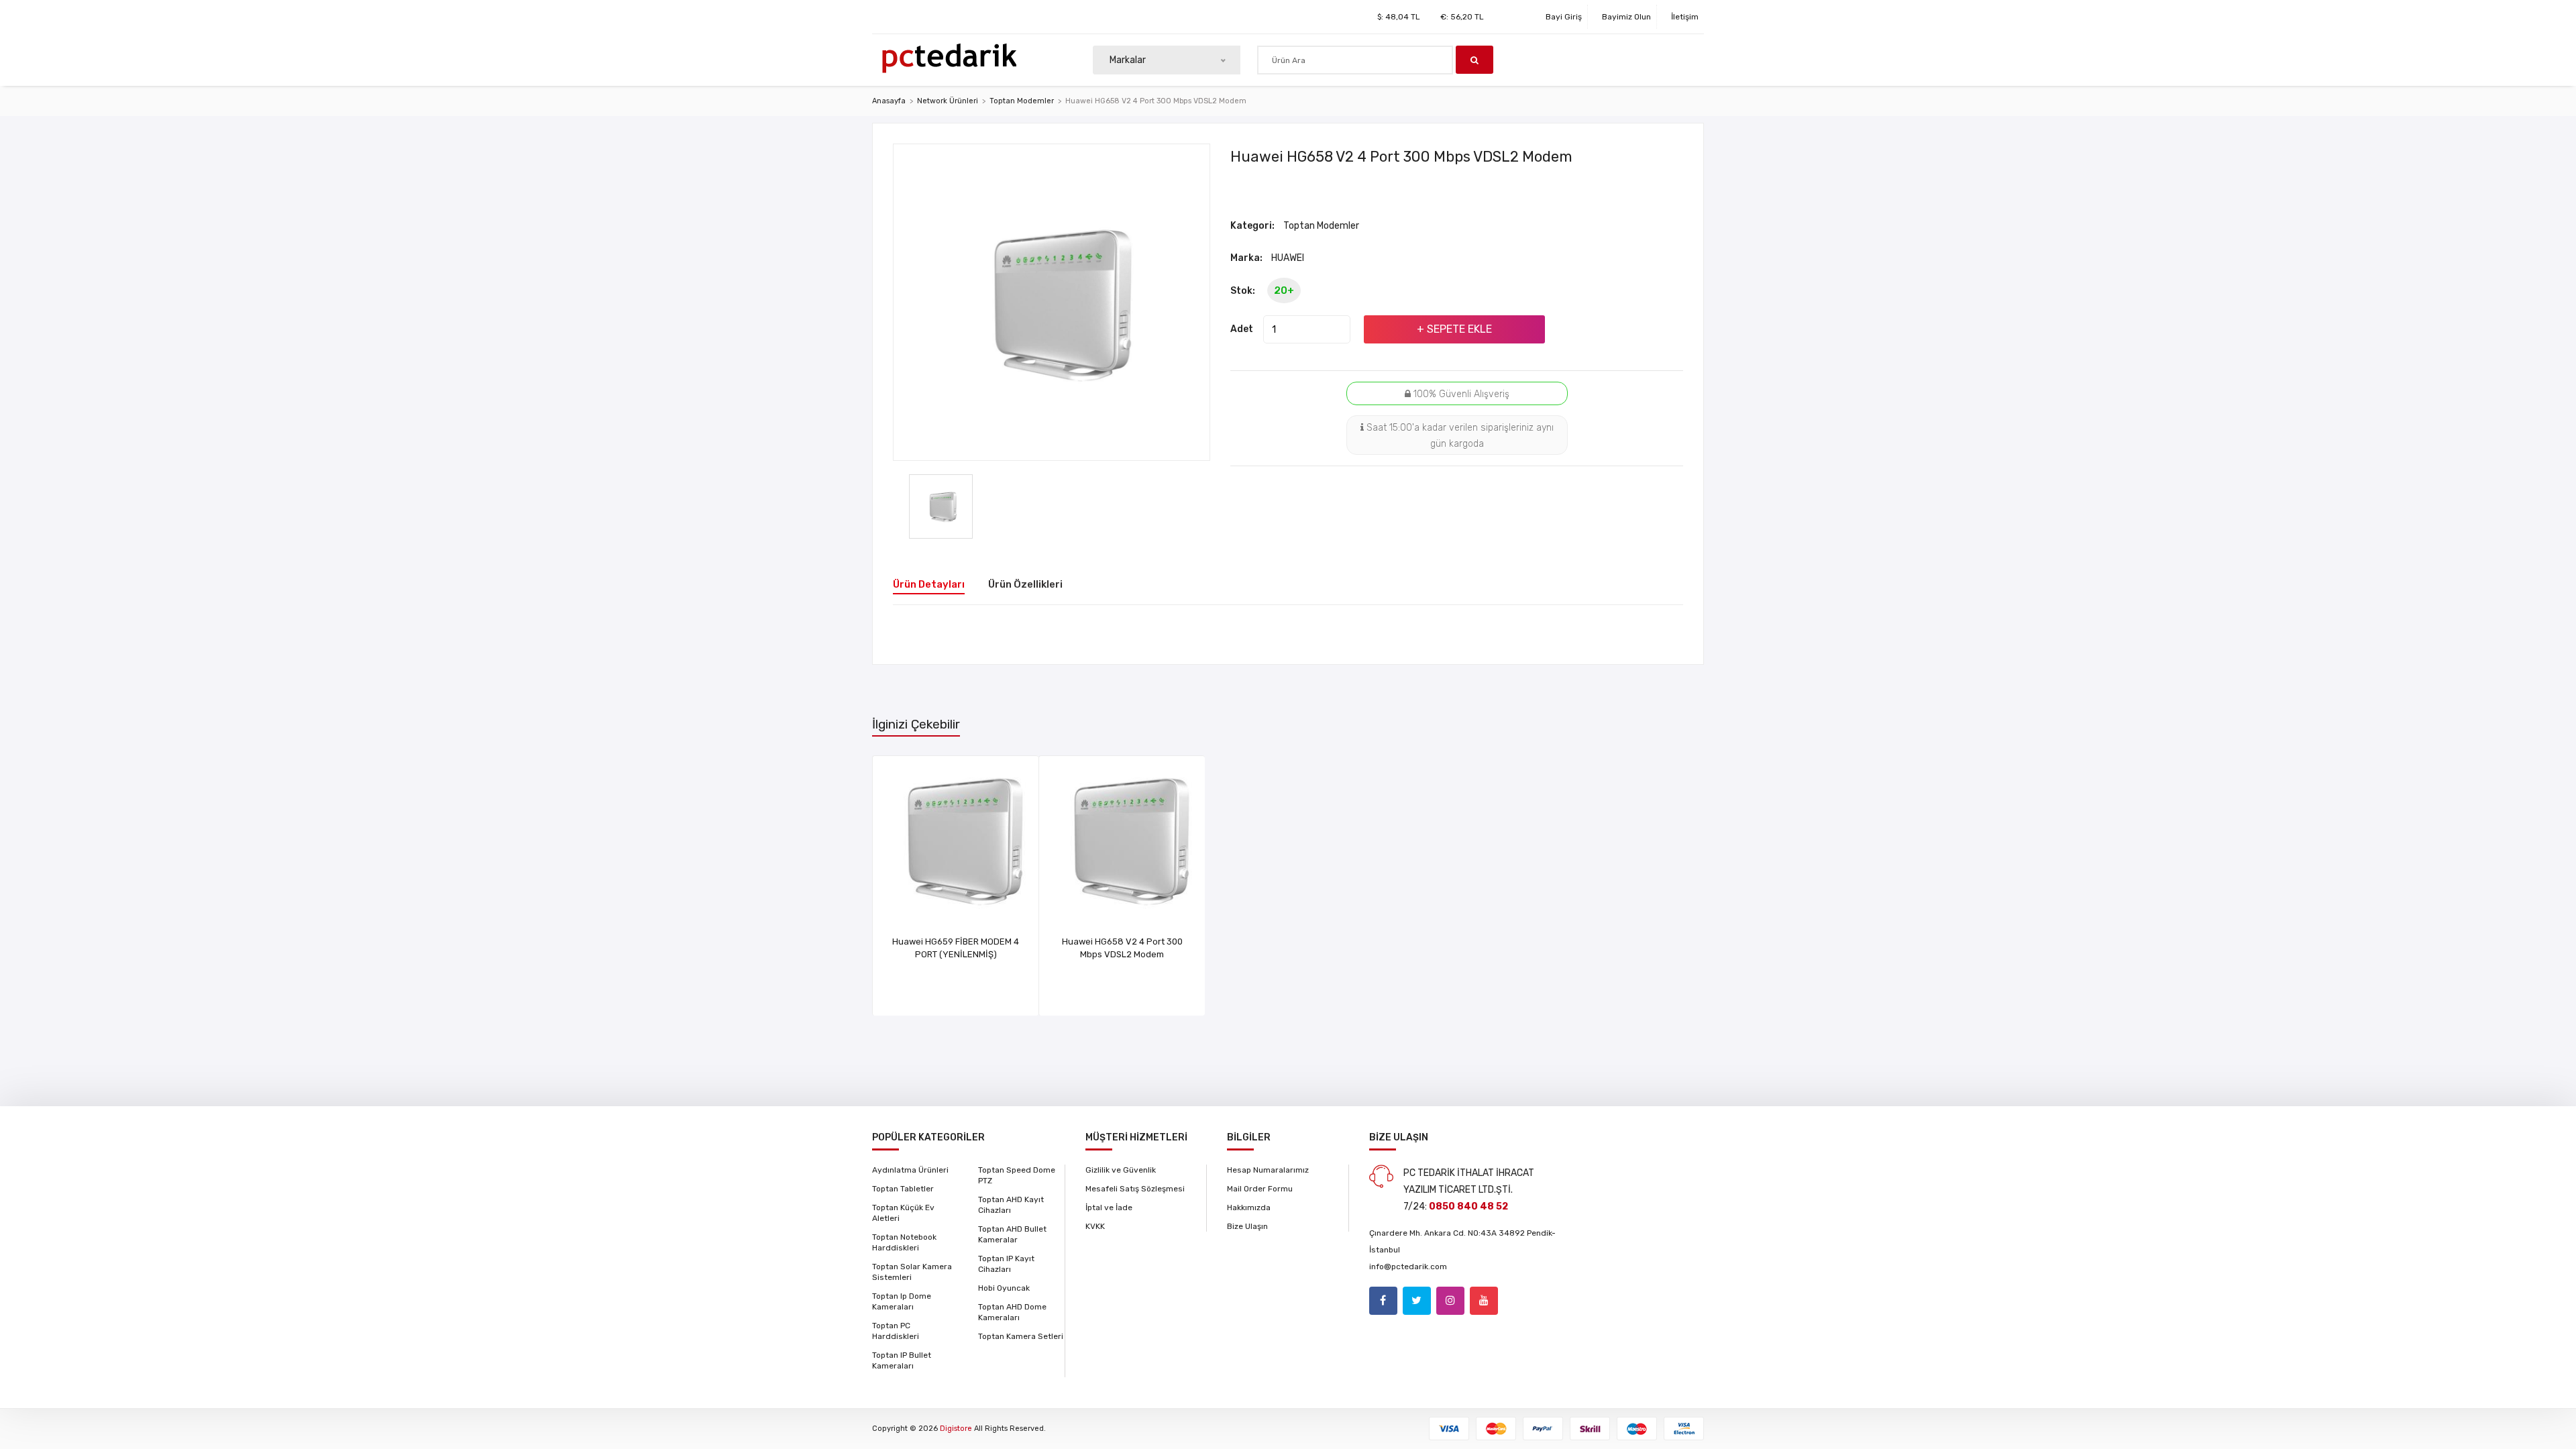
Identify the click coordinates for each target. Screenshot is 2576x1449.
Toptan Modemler (1022, 101)
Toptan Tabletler (903, 1189)
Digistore (956, 1429)
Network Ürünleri (948, 101)
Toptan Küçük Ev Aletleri (903, 1213)
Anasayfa (889, 101)
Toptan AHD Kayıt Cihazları (1011, 1205)
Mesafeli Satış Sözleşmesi (1135, 1189)
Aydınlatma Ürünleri (910, 1170)
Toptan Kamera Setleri (1021, 1336)
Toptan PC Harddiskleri (896, 1331)
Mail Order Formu (1260, 1189)
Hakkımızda (1249, 1207)
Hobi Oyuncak (1004, 1288)
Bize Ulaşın (1247, 1226)
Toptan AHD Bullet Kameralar (1012, 1234)
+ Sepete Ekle (1454, 329)
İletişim (1685, 17)
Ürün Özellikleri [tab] (1025, 584)
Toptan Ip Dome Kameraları (902, 1301)
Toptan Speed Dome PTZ (1017, 1175)
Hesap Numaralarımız (1268, 1170)
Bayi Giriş (1564, 17)
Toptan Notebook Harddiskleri (904, 1242)
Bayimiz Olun (1626, 17)
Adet (1242, 329)
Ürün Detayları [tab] (929, 584)
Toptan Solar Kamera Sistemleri (912, 1272)
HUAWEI (1288, 258)
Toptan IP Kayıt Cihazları (1006, 1264)
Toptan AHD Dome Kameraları (1012, 1312)
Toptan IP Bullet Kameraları (902, 1360)
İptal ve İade (1109, 1207)
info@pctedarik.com (1408, 1267)
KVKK (1095, 1226)
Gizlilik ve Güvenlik (1121, 1170)
